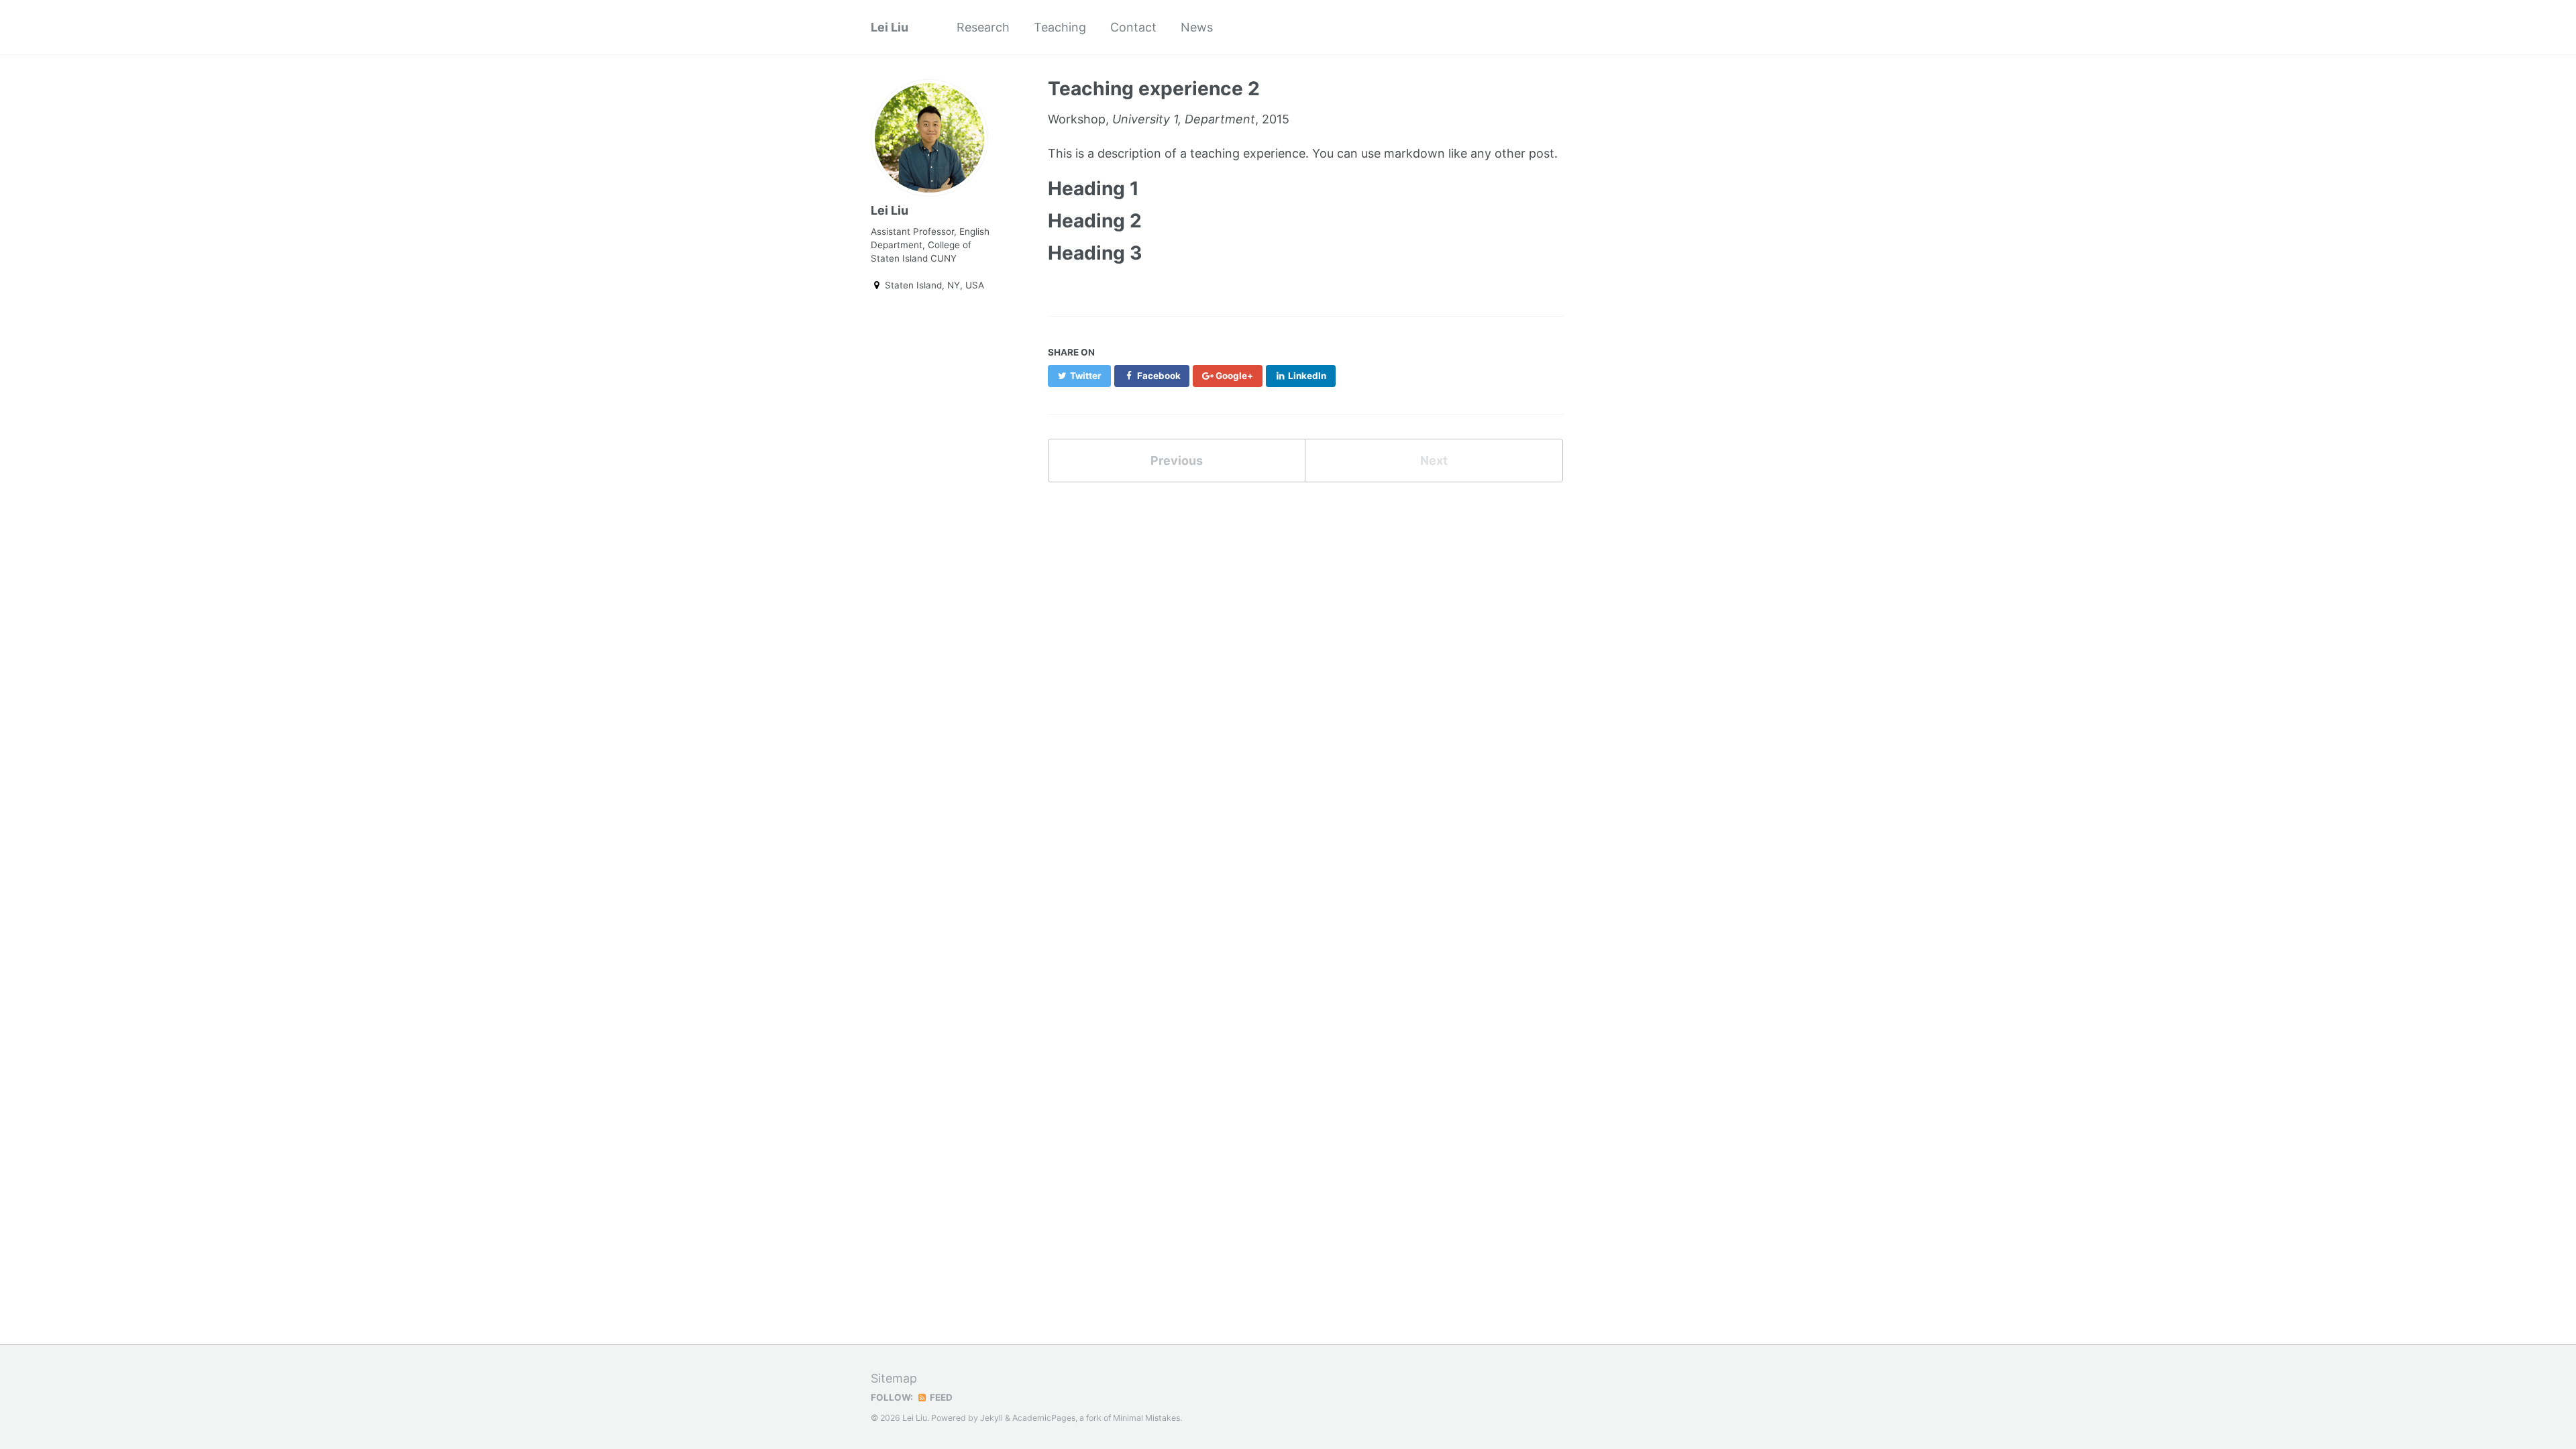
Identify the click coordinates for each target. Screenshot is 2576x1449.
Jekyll (991, 1418)
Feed (940, 1397)
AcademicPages (1044, 1418)
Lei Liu (890, 27)
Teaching (1060, 27)
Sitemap (894, 1378)
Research (983, 27)
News (1197, 27)
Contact (1133, 27)
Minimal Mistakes (1146, 1418)
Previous (1177, 461)
